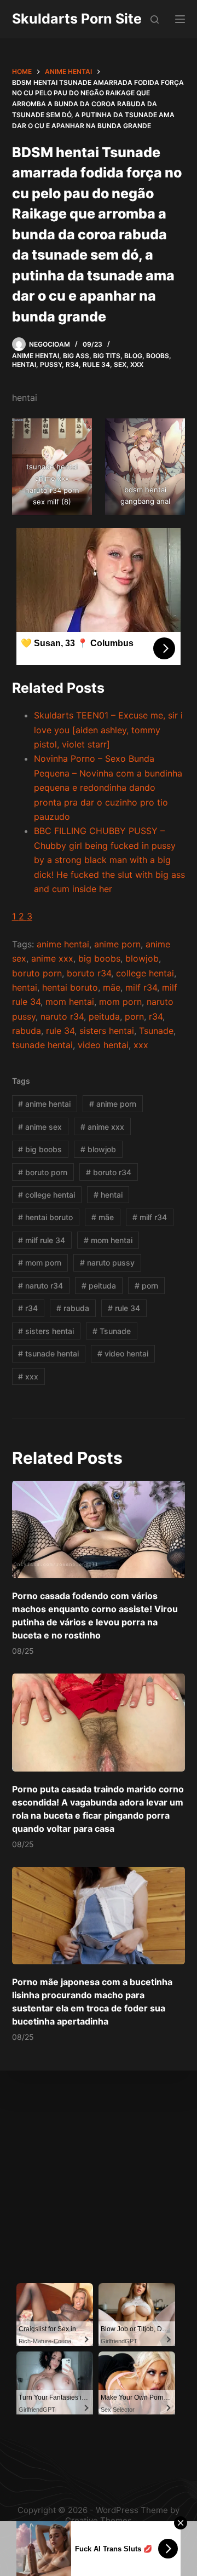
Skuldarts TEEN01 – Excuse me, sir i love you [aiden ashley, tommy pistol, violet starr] (108, 730)
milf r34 (141, 987)
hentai (25, 987)
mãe (112, 987)
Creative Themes (99, 2520)
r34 (156, 1016)
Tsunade (156, 1031)
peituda (104, 1016)
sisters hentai (107, 1031)
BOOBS (158, 356)
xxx (141, 1045)
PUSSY (51, 364)
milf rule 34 (42, 1240)
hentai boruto (70, 987)
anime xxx (52, 958)
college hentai (145, 973)
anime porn (117, 944)
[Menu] (180, 19)
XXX (137, 364)
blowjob (142, 958)
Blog (133, 356)
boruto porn (37, 973)
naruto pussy (107, 1263)
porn (134, 1016)
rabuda (27, 1031)
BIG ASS (76, 356)
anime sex (40, 1127)
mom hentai (70, 1002)
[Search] (155, 19)
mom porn (120, 1002)
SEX (120, 364)
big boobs (99, 958)
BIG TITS (107, 356)
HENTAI (24, 364)
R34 (72, 364)
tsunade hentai (42, 1045)
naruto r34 (62, 1016)
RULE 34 (96, 364)
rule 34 (60, 1031)
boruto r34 (89, 973)
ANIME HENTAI (36, 356)
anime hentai (63, 944)
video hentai (103, 1045)
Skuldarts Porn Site (77, 19)
